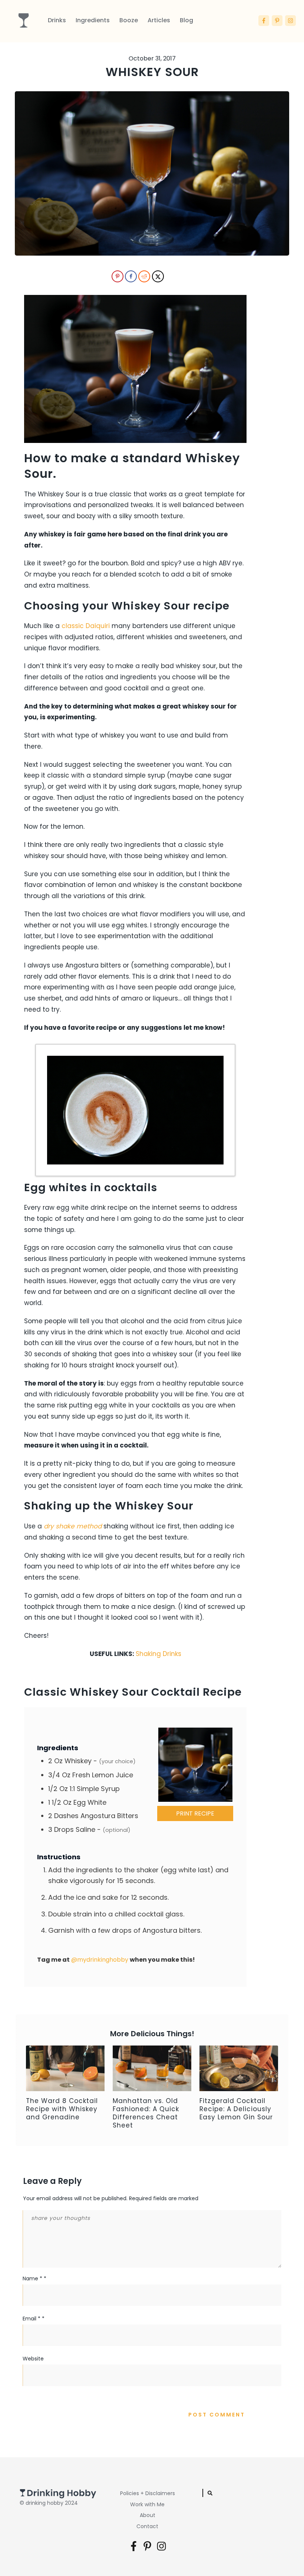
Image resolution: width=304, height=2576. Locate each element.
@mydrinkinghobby (100, 1960)
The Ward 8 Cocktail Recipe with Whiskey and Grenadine (62, 2109)
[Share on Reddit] (143, 276)
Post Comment (217, 2415)
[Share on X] (157, 276)
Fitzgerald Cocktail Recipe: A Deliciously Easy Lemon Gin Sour (236, 2109)
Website (33, 2359)
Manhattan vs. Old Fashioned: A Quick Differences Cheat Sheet (146, 2113)
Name (34, 2278)
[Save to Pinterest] (117, 276)
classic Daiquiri (86, 626)
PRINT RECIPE (195, 1813)
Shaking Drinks (158, 1654)
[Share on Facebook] (130, 276)
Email (34, 2319)
